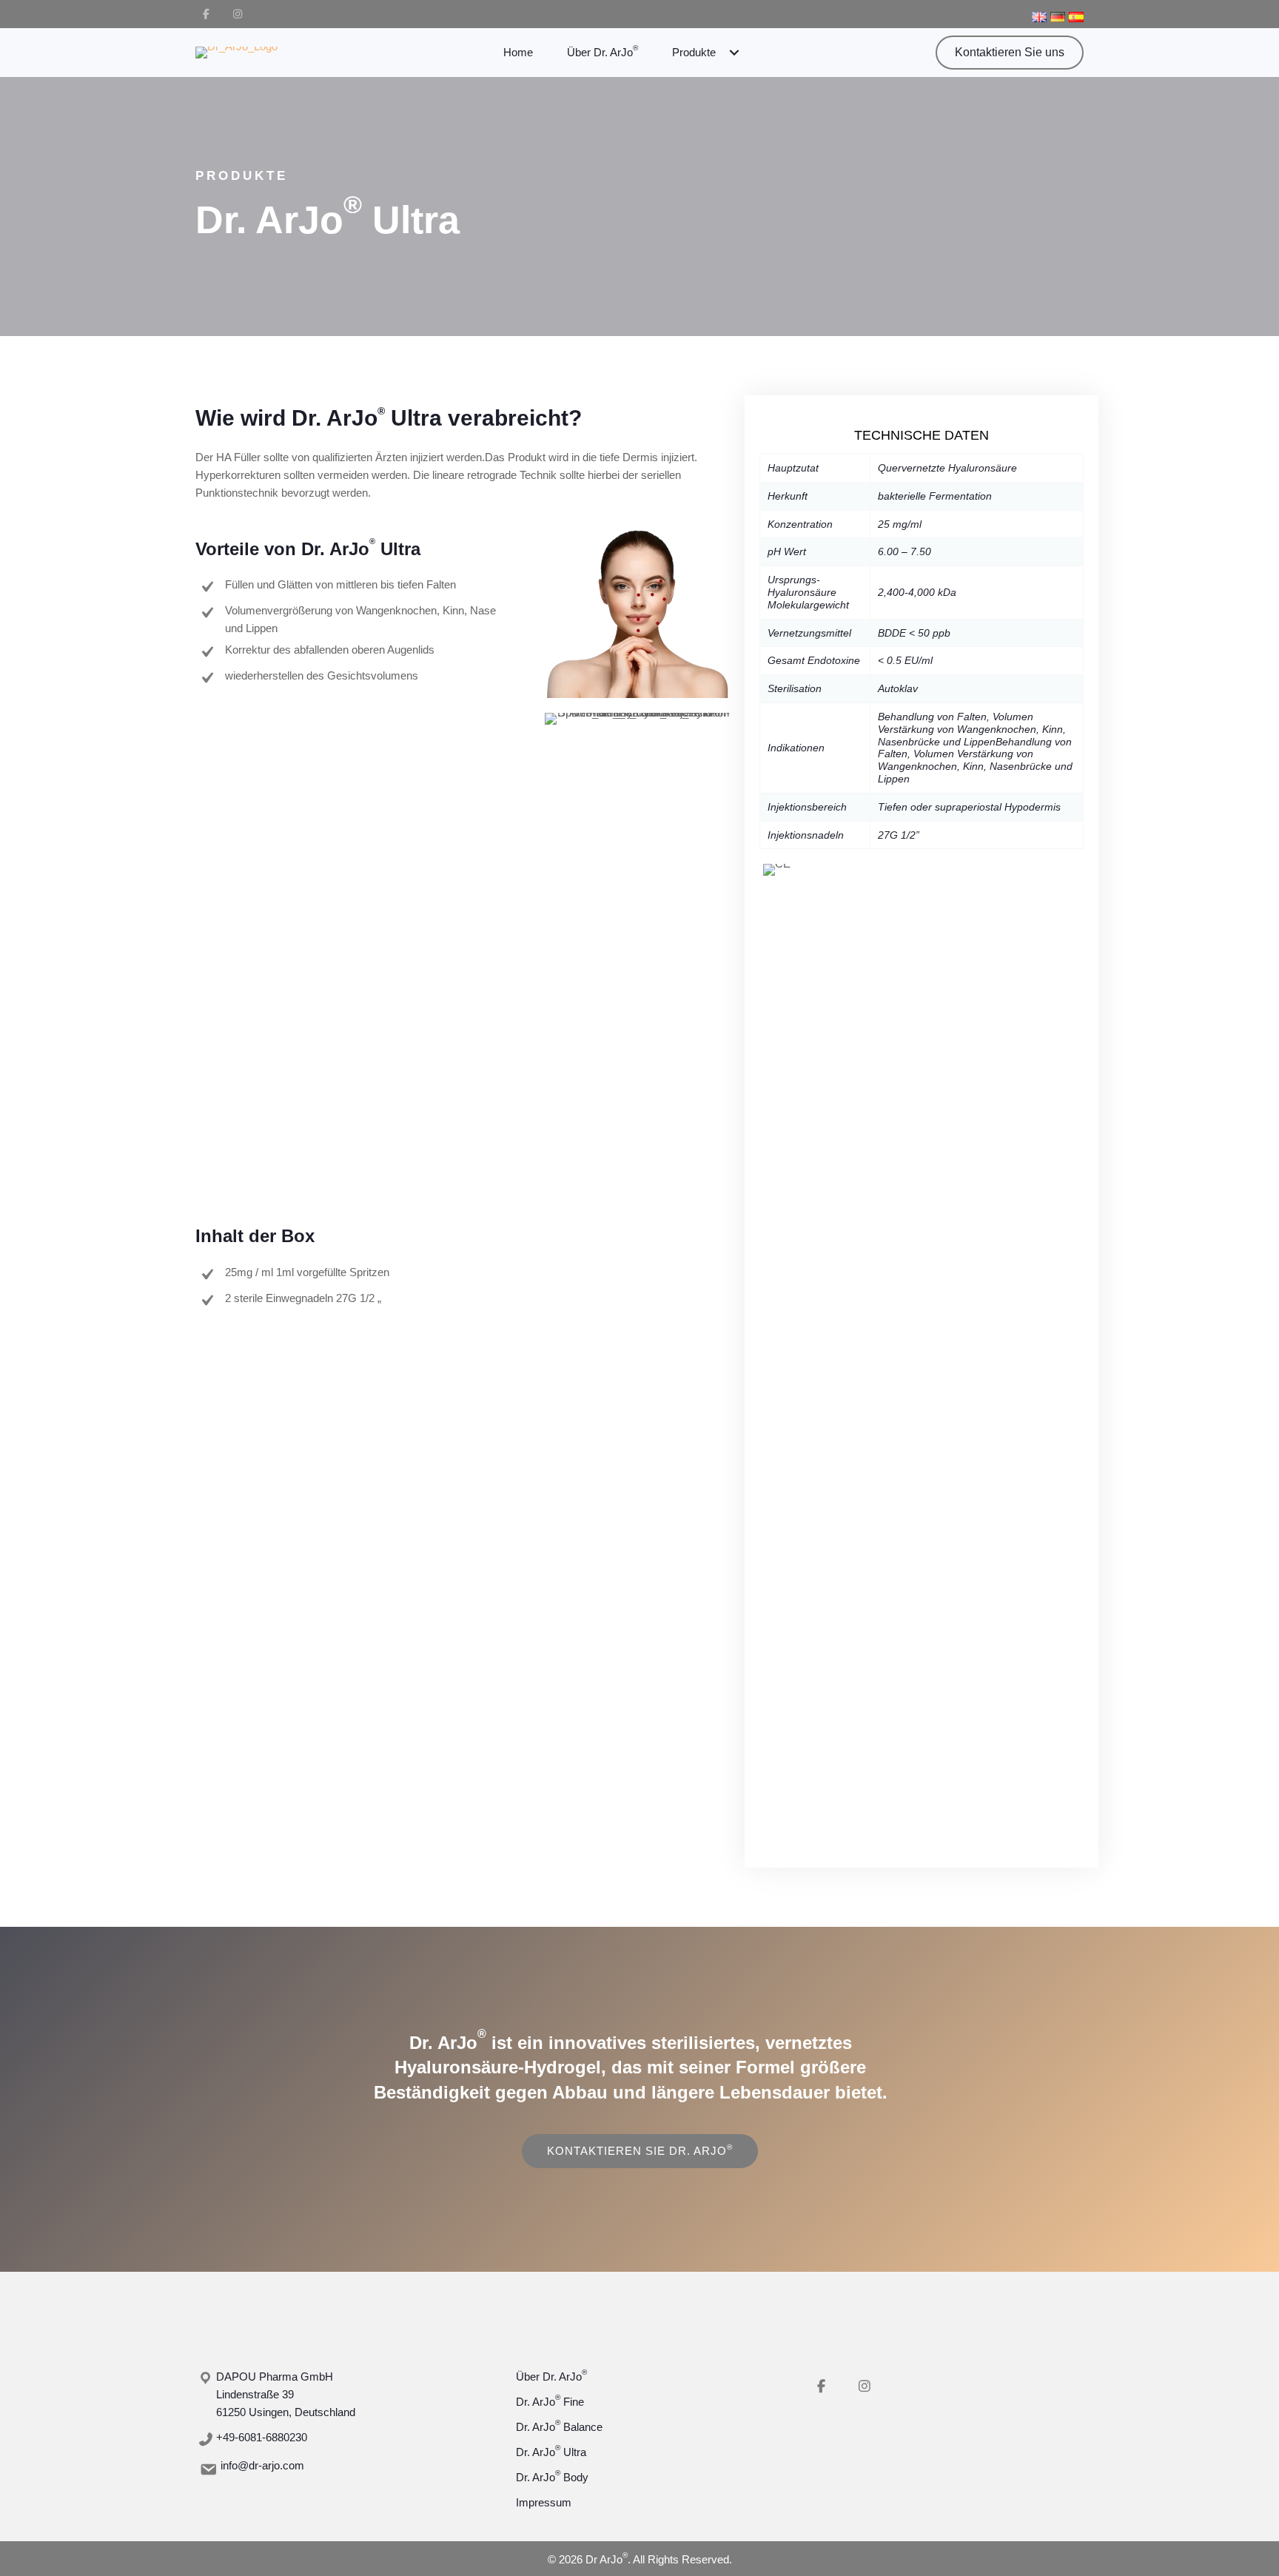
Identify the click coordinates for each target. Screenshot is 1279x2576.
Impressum (544, 2502)
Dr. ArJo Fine (550, 2402)
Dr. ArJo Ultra (551, 2452)
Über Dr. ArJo (551, 2377)
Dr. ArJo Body (552, 2477)
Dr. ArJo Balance (559, 2427)
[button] (206, 14)
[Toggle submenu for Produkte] (734, 53)
